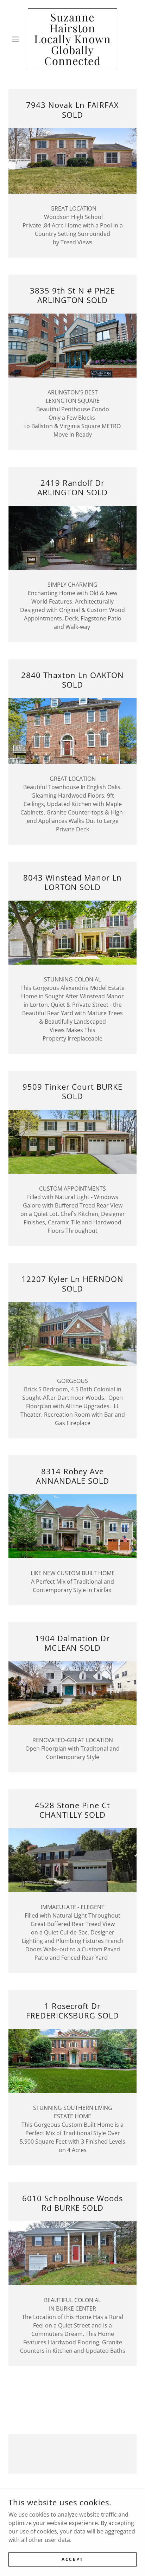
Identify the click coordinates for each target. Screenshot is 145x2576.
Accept (72, 2559)
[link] (73, 39)
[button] (18, 39)
